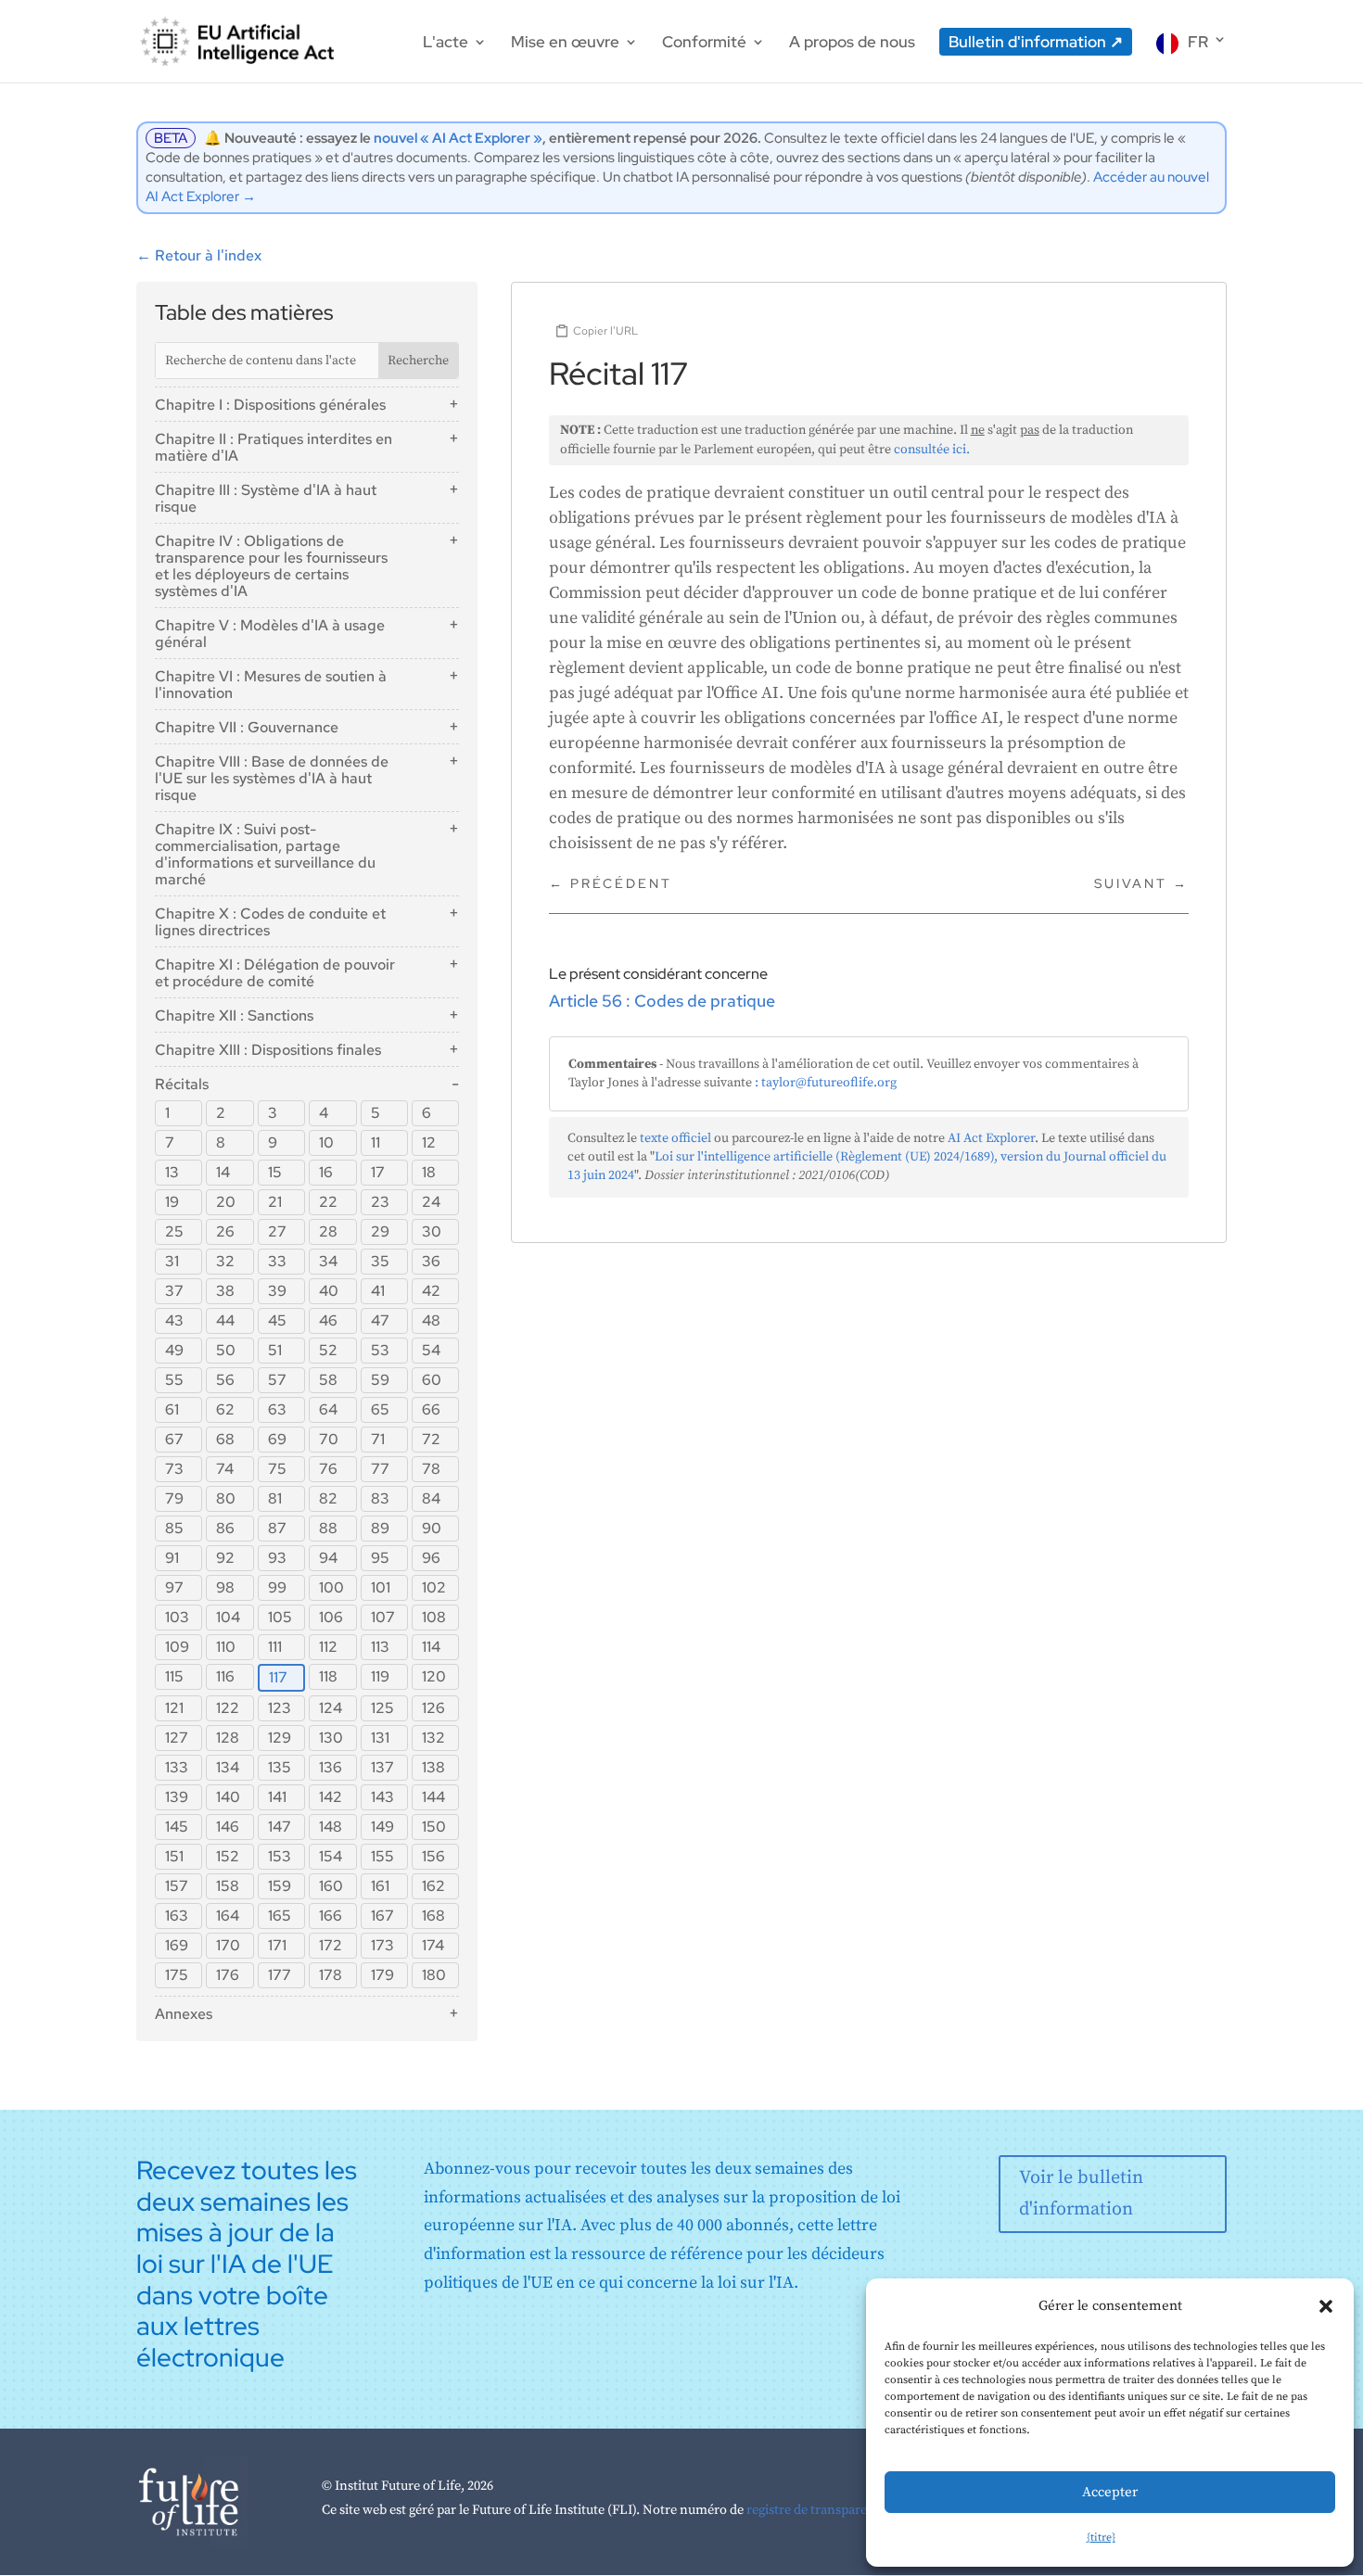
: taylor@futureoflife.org (826, 1083)
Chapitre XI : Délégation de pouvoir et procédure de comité (275, 973)
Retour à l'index (199, 255)
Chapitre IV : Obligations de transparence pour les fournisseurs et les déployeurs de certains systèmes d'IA (271, 566)
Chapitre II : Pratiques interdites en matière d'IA (274, 447)
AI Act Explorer (991, 1138)
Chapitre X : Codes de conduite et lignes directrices (270, 922)
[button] (1326, 2306)
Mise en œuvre (565, 44)
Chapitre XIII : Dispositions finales (268, 1050)
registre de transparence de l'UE (839, 2510)
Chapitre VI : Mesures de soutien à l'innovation (271, 685)
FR (1198, 42)
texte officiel (675, 1138)
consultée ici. (932, 450)
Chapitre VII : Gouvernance (247, 727)
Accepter (1110, 2492)
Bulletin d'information (1027, 42)
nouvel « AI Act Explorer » (458, 138)
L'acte (446, 44)
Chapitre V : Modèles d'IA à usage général (270, 634)
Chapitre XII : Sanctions (234, 1015)
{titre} (1101, 2538)
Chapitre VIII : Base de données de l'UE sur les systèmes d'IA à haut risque (272, 778)
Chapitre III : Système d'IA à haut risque (266, 498)
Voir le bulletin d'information (1081, 2194)
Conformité (704, 44)
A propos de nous (852, 44)
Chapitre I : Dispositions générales (270, 405)
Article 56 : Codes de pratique (662, 1001)
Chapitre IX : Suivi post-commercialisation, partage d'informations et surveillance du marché (265, 854)
